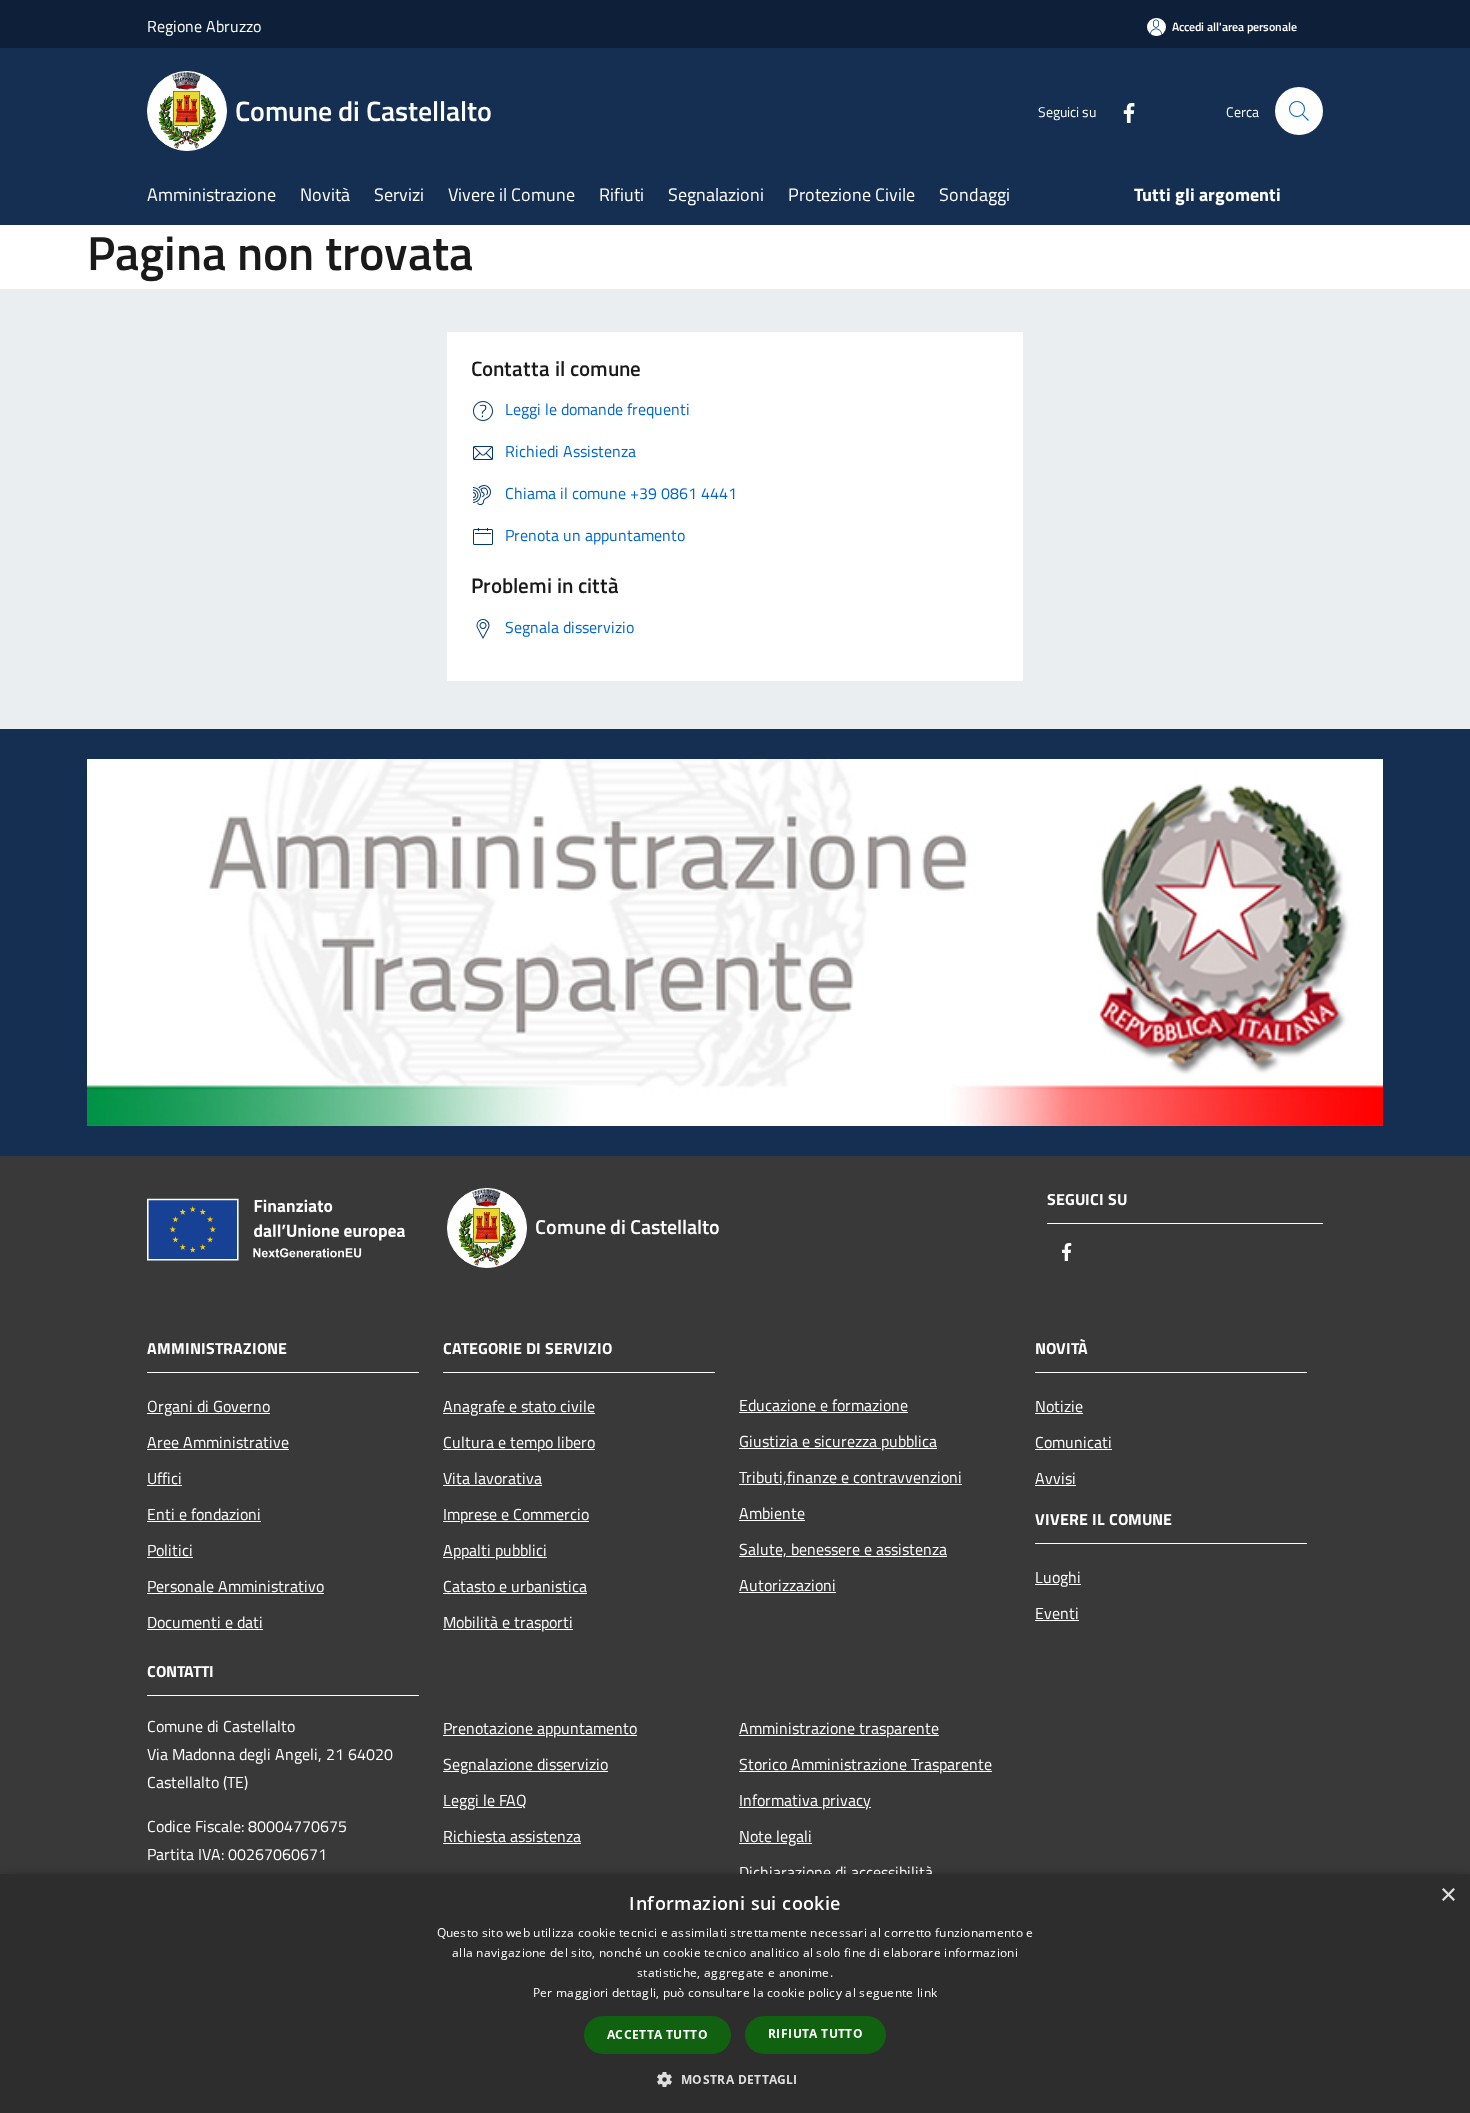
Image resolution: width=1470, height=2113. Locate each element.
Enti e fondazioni (204, 1514)
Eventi (1057, 1613)
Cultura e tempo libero (519, 1442)
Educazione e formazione (823, 1405)
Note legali (775, 1836)
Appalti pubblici (495, 1550)
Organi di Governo (208, 1406)
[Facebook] (1121, 110)
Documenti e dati (205, 1622)
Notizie (1059, 1406)
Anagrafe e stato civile (519, 1406)
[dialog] (735, 1993)
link (927, 1992)
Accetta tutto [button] (657, 2034)
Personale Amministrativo (235, 1586)
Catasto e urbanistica (515, 1586)
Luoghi (1058, 1577)
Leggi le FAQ (485, 1800)
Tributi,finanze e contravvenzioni (850, 1477)
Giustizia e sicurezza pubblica (838, 1441)
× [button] (1447, 1895)
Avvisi (1055, 1478)
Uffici (164, 1478)
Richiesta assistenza (512, 1836)
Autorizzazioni (787, 1585)
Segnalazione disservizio (525, 1764)
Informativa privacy (805, 1800)
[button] (734, 2079)
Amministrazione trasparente (839, 1728)
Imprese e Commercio (516, 1514)
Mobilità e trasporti (508, 1622)
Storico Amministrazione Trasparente (865, 1764)
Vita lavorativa (492, 1478)
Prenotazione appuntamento (540, 1728)
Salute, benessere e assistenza (843, 1549)
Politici (170, 1550)
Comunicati (1073, 1442)
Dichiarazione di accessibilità (836, 1872)
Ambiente (772, 1513)
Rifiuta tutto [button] (815, 2033)
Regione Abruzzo (204, 26)
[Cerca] (1299, 111)
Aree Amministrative (218, 1442)
